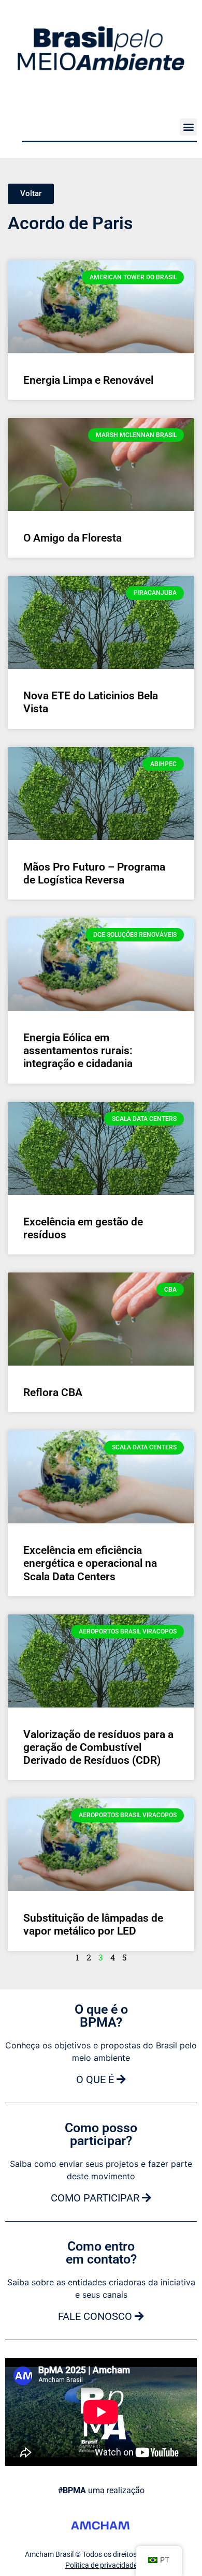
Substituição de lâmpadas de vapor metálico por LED (93, 1924)
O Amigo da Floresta (73, 538)
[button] (188, 127)
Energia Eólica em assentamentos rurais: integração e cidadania (78, 1051)
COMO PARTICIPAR (96, 2198)
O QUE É (96, 2079)
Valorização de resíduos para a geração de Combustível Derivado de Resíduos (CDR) (98, 1747)
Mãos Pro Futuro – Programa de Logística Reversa (94, 873)
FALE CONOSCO (96, 2316)
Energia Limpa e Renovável (88, 380)
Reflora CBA (53, 1392)
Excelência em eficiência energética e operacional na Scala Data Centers (90, 1563)
